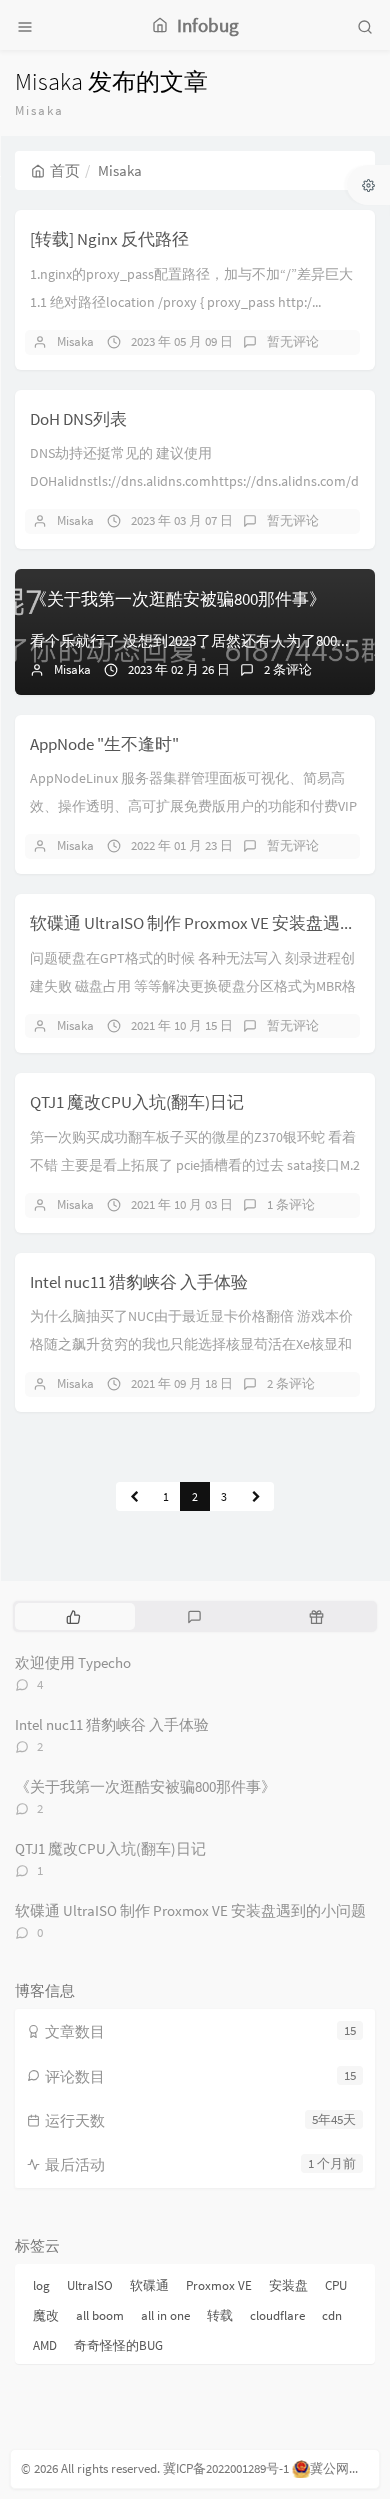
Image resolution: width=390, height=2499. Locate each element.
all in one (165, 2315)
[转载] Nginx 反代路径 (109, 239)
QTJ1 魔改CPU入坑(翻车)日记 (137, 1102)
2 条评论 (288, 669)
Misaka (75, 341)
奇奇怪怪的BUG (118, 2345)
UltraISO (90, 2285)
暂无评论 (293, 341)
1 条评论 (291, 1204)
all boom (100, 2315)
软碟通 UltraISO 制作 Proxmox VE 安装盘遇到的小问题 (190, 1910)
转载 (220, 2315)
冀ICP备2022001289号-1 (226, 2468)
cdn (332, 2315)
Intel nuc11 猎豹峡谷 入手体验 (139, 1282)
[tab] (73, 1616)
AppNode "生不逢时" (104, 744)
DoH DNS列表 (78, 419)
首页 (65, 170)
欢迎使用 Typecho (73, 1662)
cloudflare (277, 2315)
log (41, 2285)
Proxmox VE (219, 2285)
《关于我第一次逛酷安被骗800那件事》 (178, 599)
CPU (336, 2285)
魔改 (46, 2315)
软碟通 (149, 2285)
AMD (45, 2345)
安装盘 (288, 2285)
